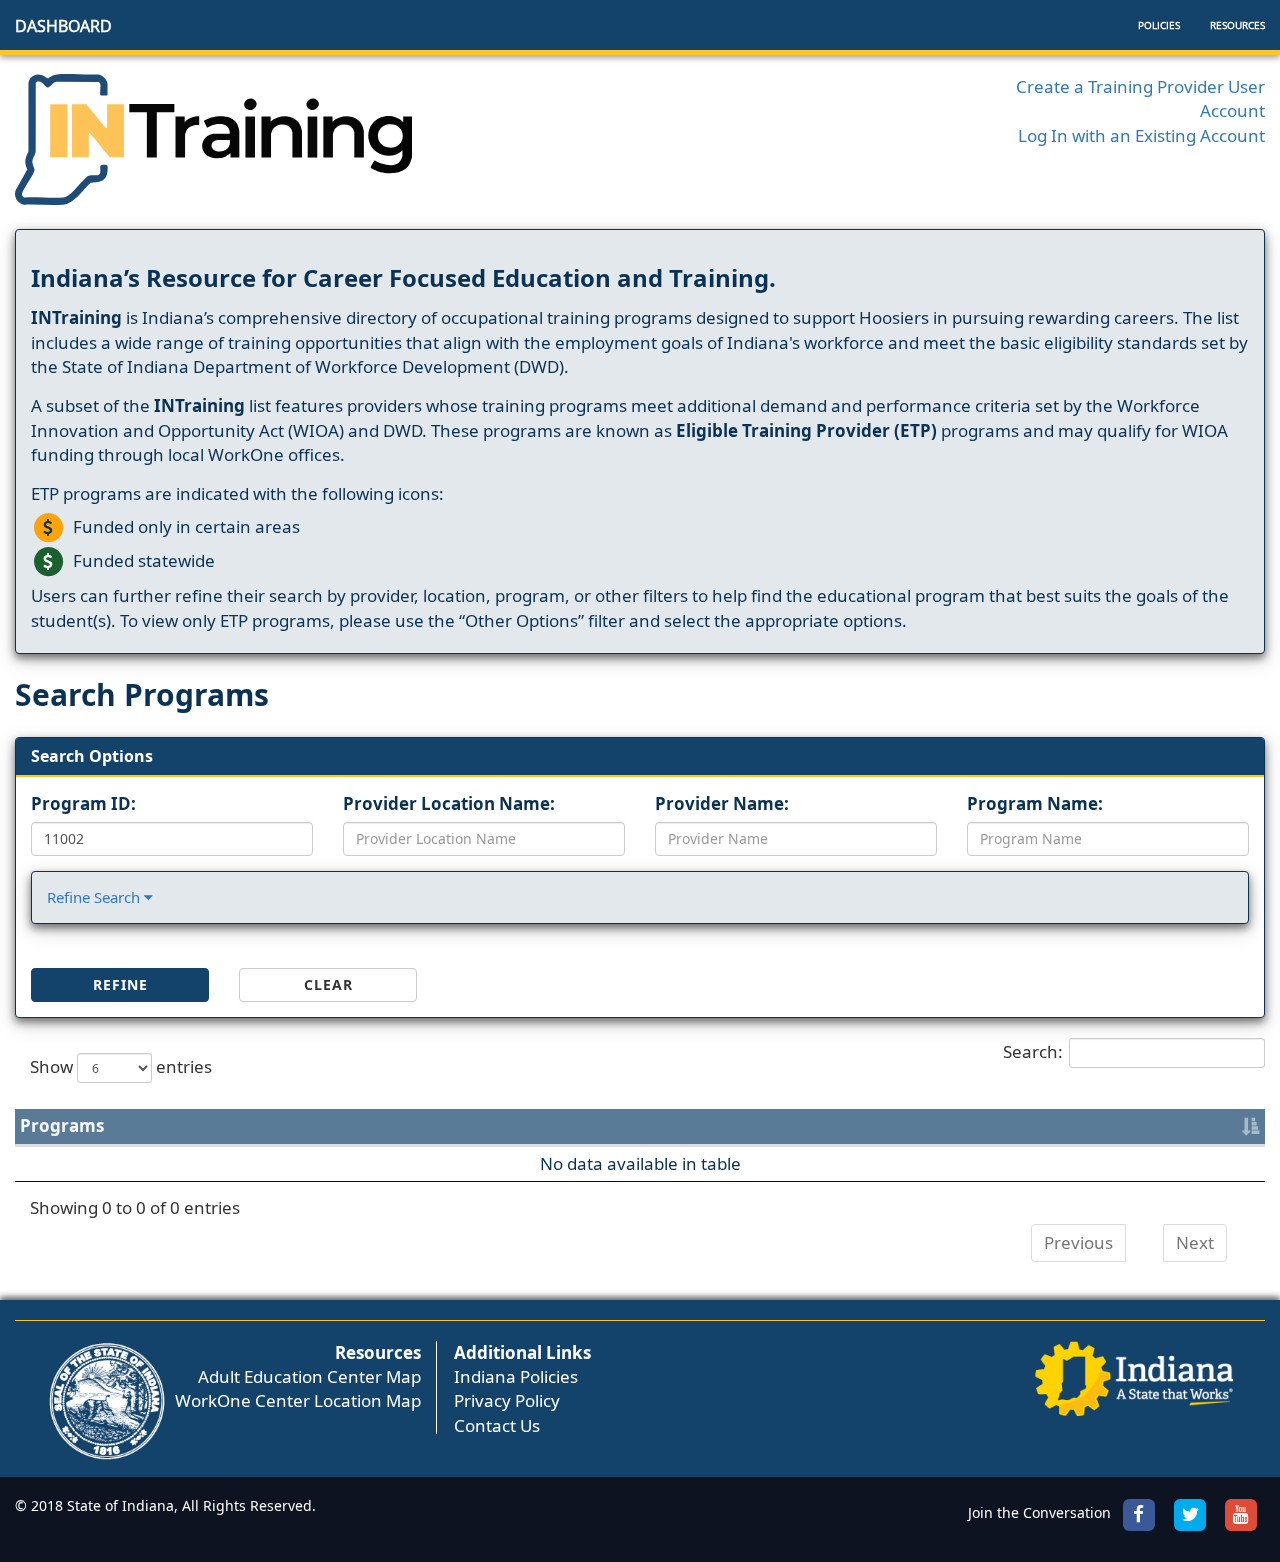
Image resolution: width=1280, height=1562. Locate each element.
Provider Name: (722, 803)
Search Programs (142, 694)
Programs (62, 1125)
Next (1195, 1242)
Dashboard (63, 26)
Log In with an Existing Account (1141, 135)
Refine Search (95, 897)
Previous (1078, 1242)
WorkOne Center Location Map (298, 1400)
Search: (1033, 1051)
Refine (120, 984)
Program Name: (1035, 803)
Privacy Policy (507, 1400)
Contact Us (497, 1425)
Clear (328, 984)
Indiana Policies (516, 1376)
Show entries (121, 1066)
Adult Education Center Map (309, 1376)
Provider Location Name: (449, 803)
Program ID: (83, 803)
